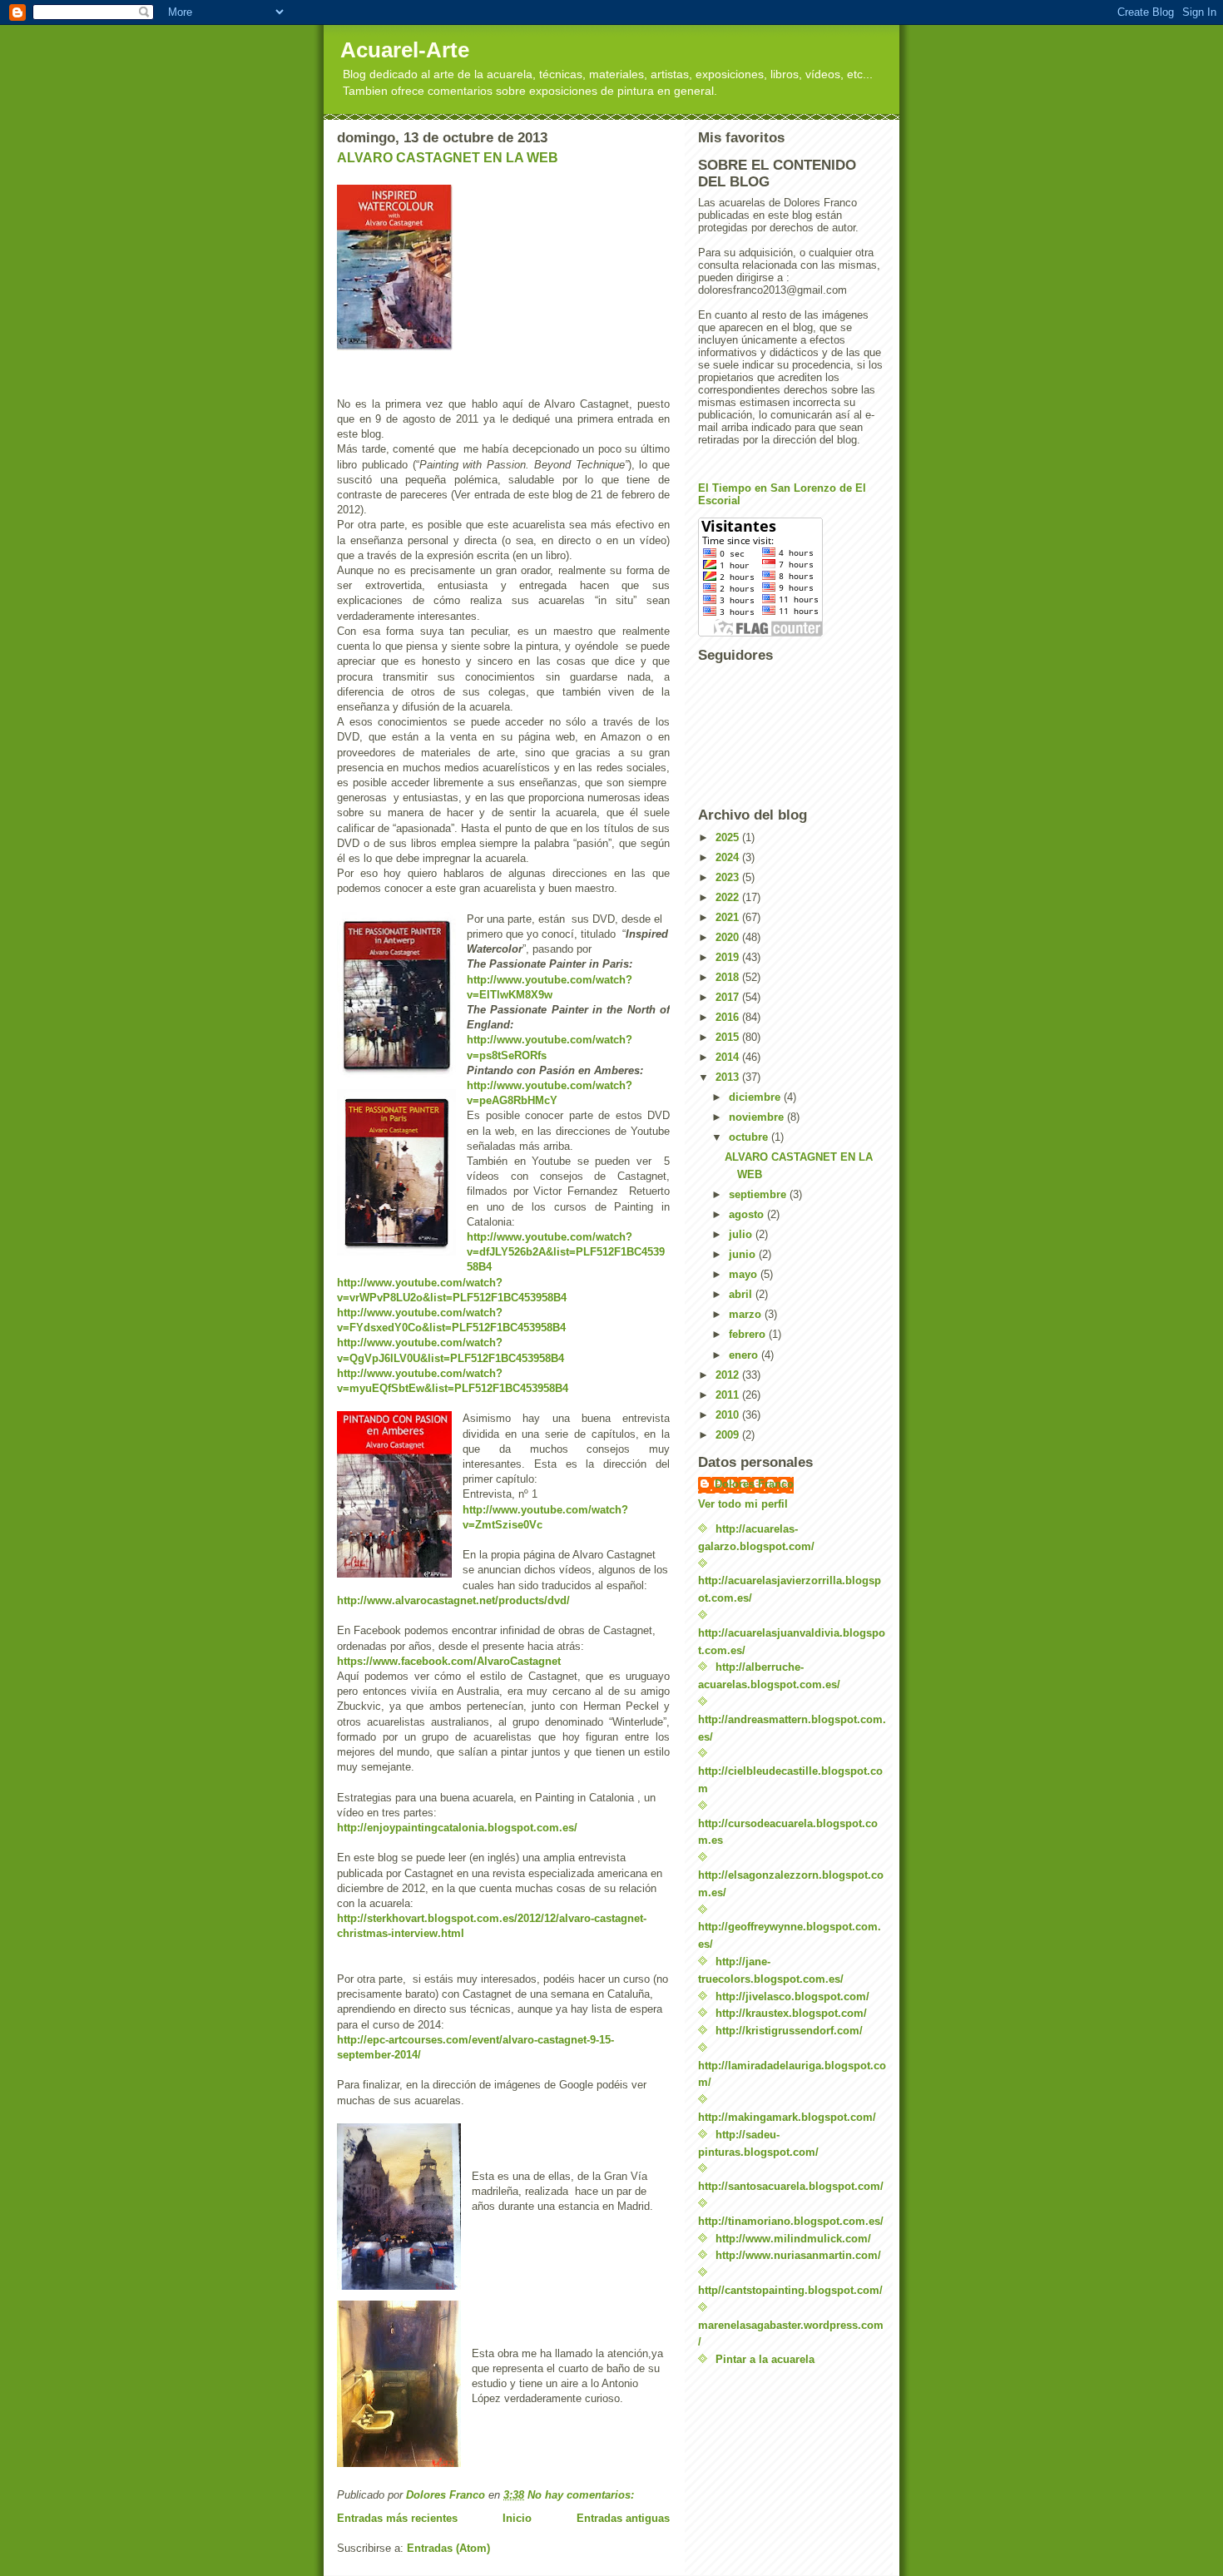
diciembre (756, 1097)
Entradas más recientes (397, 2518)
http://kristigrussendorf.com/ (789, 2031)
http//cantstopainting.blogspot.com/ (790, 2290)
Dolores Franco (754, 1484)
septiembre (759, 1194)
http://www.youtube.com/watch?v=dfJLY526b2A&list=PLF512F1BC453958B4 (566, 1252)
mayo (745, 1274)
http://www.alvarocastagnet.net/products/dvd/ (453, 1600)
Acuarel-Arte (405, 50)
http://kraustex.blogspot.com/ (791, 2013)
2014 (729, 1057)
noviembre (758, 1117)
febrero (749, 1334)
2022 (729, 897)
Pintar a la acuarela (765, 2359)
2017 (729, 997)
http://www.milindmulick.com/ (793, 2239)
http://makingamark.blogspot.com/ (787, 2117)
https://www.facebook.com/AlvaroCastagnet (449, 1661)
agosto (748, 1214)
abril (742, 1294)
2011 (729, 1395)
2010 (729, 1415)
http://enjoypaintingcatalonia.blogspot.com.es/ (457, 1828)
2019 (729, 957)
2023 (729, 877)
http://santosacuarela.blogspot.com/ (791, 2186)
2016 (729, 1017)
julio (742, 1234)
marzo (747, 1314)
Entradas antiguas (623, 2518)
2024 (729, 857)
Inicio (517, 2518)
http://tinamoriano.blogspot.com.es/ (791, 2221)
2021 (729, 917)
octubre (750, 1137)
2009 (729, 1435)
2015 (729, 1037)
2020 (729, 937)
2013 (729, 1077)
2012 (729, 1375)
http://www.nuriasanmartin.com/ (798, 2255)
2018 (729, 977)
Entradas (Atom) (448, 2548)
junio (744, 1254)
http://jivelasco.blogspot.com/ (792, 1996)
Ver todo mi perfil (743, 1504)
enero (745, 1355)
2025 (729, 837)
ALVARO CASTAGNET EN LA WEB (448, 158)
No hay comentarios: (582, 2495)
